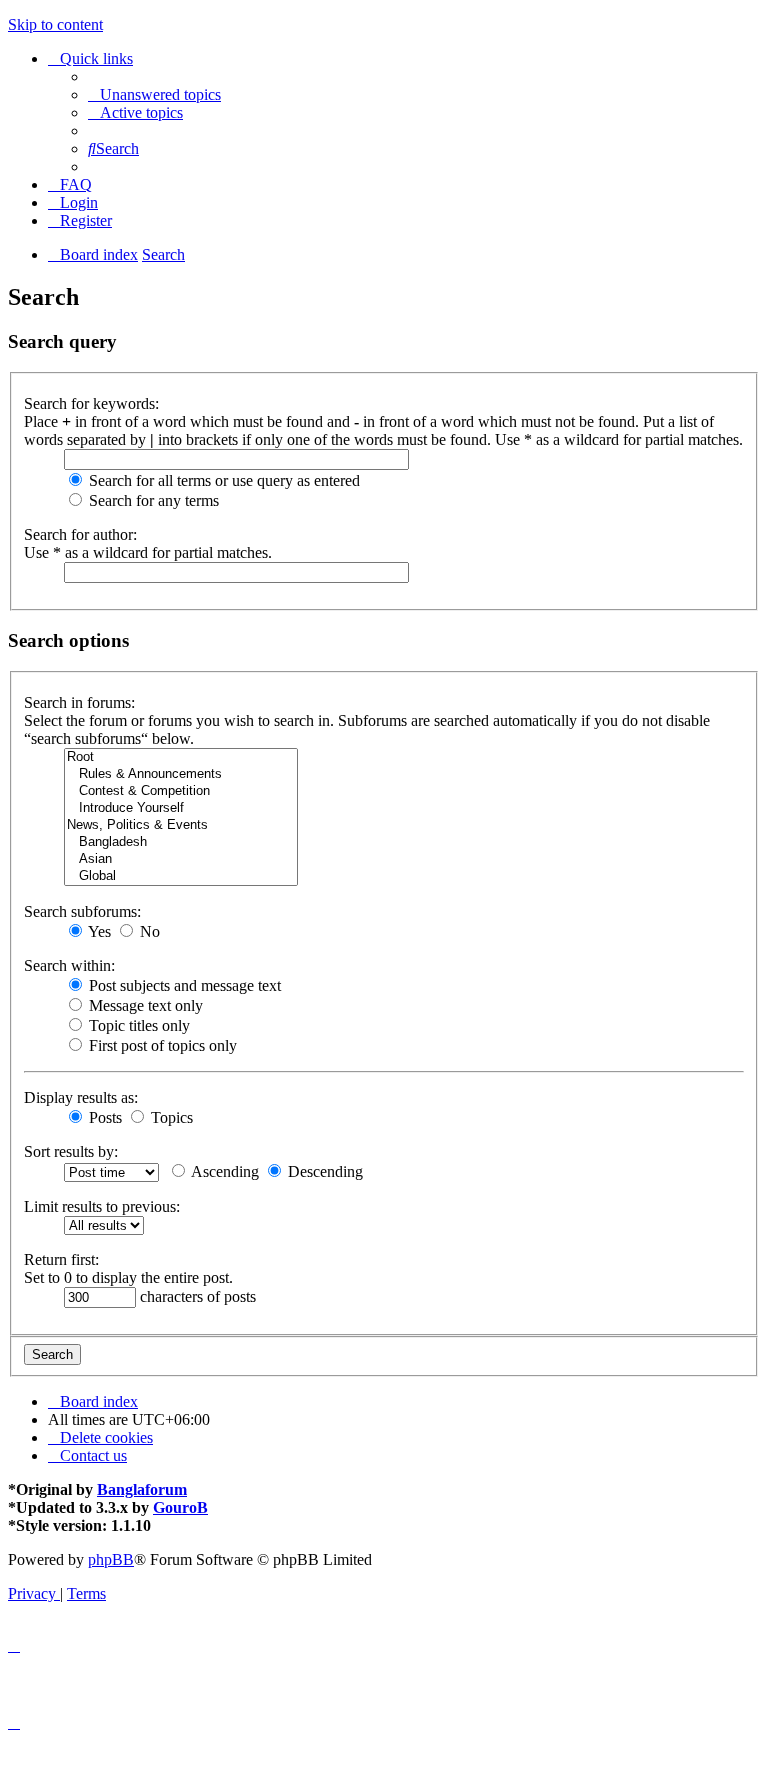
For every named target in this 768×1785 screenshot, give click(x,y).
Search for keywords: (91, 403)
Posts (103, 1117)
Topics (170, 1117)
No (148, 931)
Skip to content (55, 24)
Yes (98, 931)
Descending (323, 1171)
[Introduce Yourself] (181, 808)
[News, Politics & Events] (181, 825)
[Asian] (181, 859)
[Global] (181, 876)
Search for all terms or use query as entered (222, 480)
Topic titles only (137, 1025)
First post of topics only (161, 1045)
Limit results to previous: (102, 1206)
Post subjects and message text (183, 985)
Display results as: (81, 1097)
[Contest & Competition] (181, 791)
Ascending (223, 1171)
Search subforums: (82, 911)
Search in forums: (79, 702)
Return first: (61, 1259)
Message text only (144, 1005)
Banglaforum (142, 1489)
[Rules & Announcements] (181, 774)
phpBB (111, 1559)
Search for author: (80, 534)
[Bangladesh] (181, 842)
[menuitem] (154, 94)
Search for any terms (152, 500)
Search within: (69, 965)
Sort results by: (71, 1151)
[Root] (181, 757)
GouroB (180, 1507)
